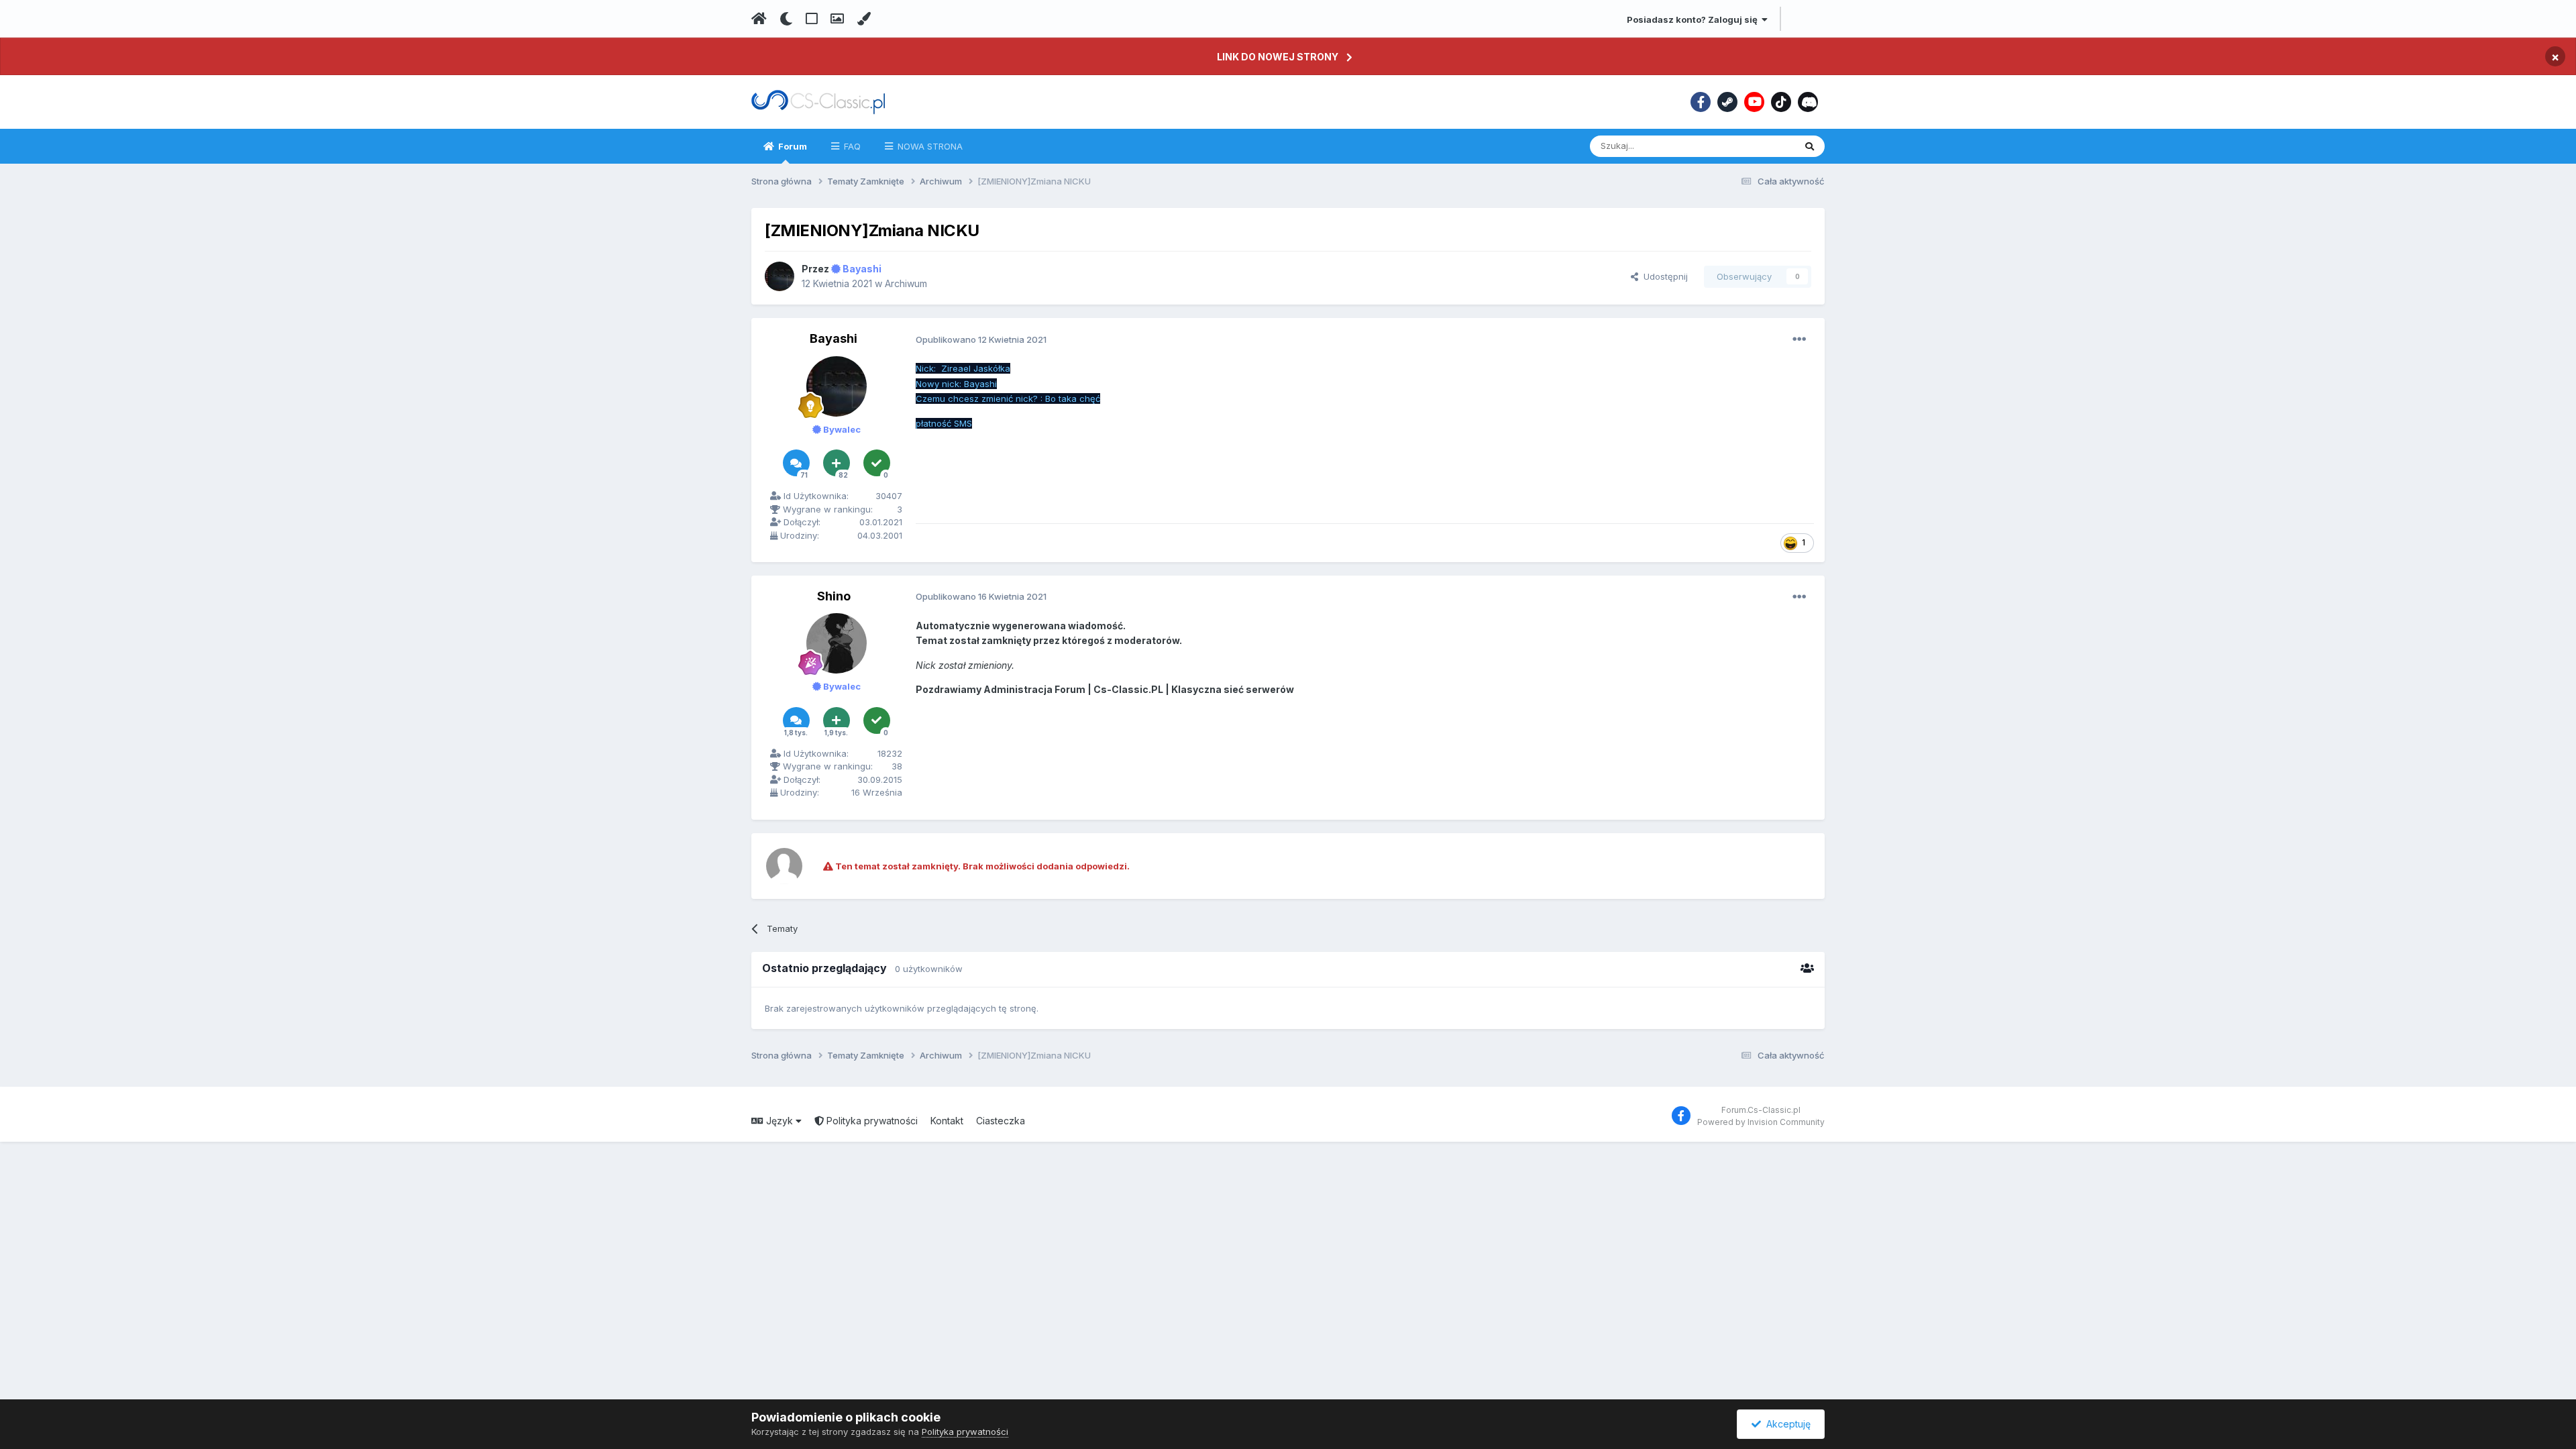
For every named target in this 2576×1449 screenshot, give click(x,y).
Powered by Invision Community (1761, 1122)
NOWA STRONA (929, 146)
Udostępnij (1663, 276)
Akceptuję (1786, 1424)
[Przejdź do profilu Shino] (837, 643)
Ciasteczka (1001, 1121)
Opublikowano (981, 339)
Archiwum (906, 283)
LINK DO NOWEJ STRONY (1278, 57)
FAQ (851, 146)
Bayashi (834, 338)
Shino (834, 596)
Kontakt (947, 1121)
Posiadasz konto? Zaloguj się (1694, 19)
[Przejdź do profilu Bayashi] (780, 276)
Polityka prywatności (871, 1121)
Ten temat (1756, 146)
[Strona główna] (759, 19)
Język (780, 1121)
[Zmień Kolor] (864, 19)
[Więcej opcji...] (1799, 339)
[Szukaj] (1810, 146)
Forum (792, 146)
